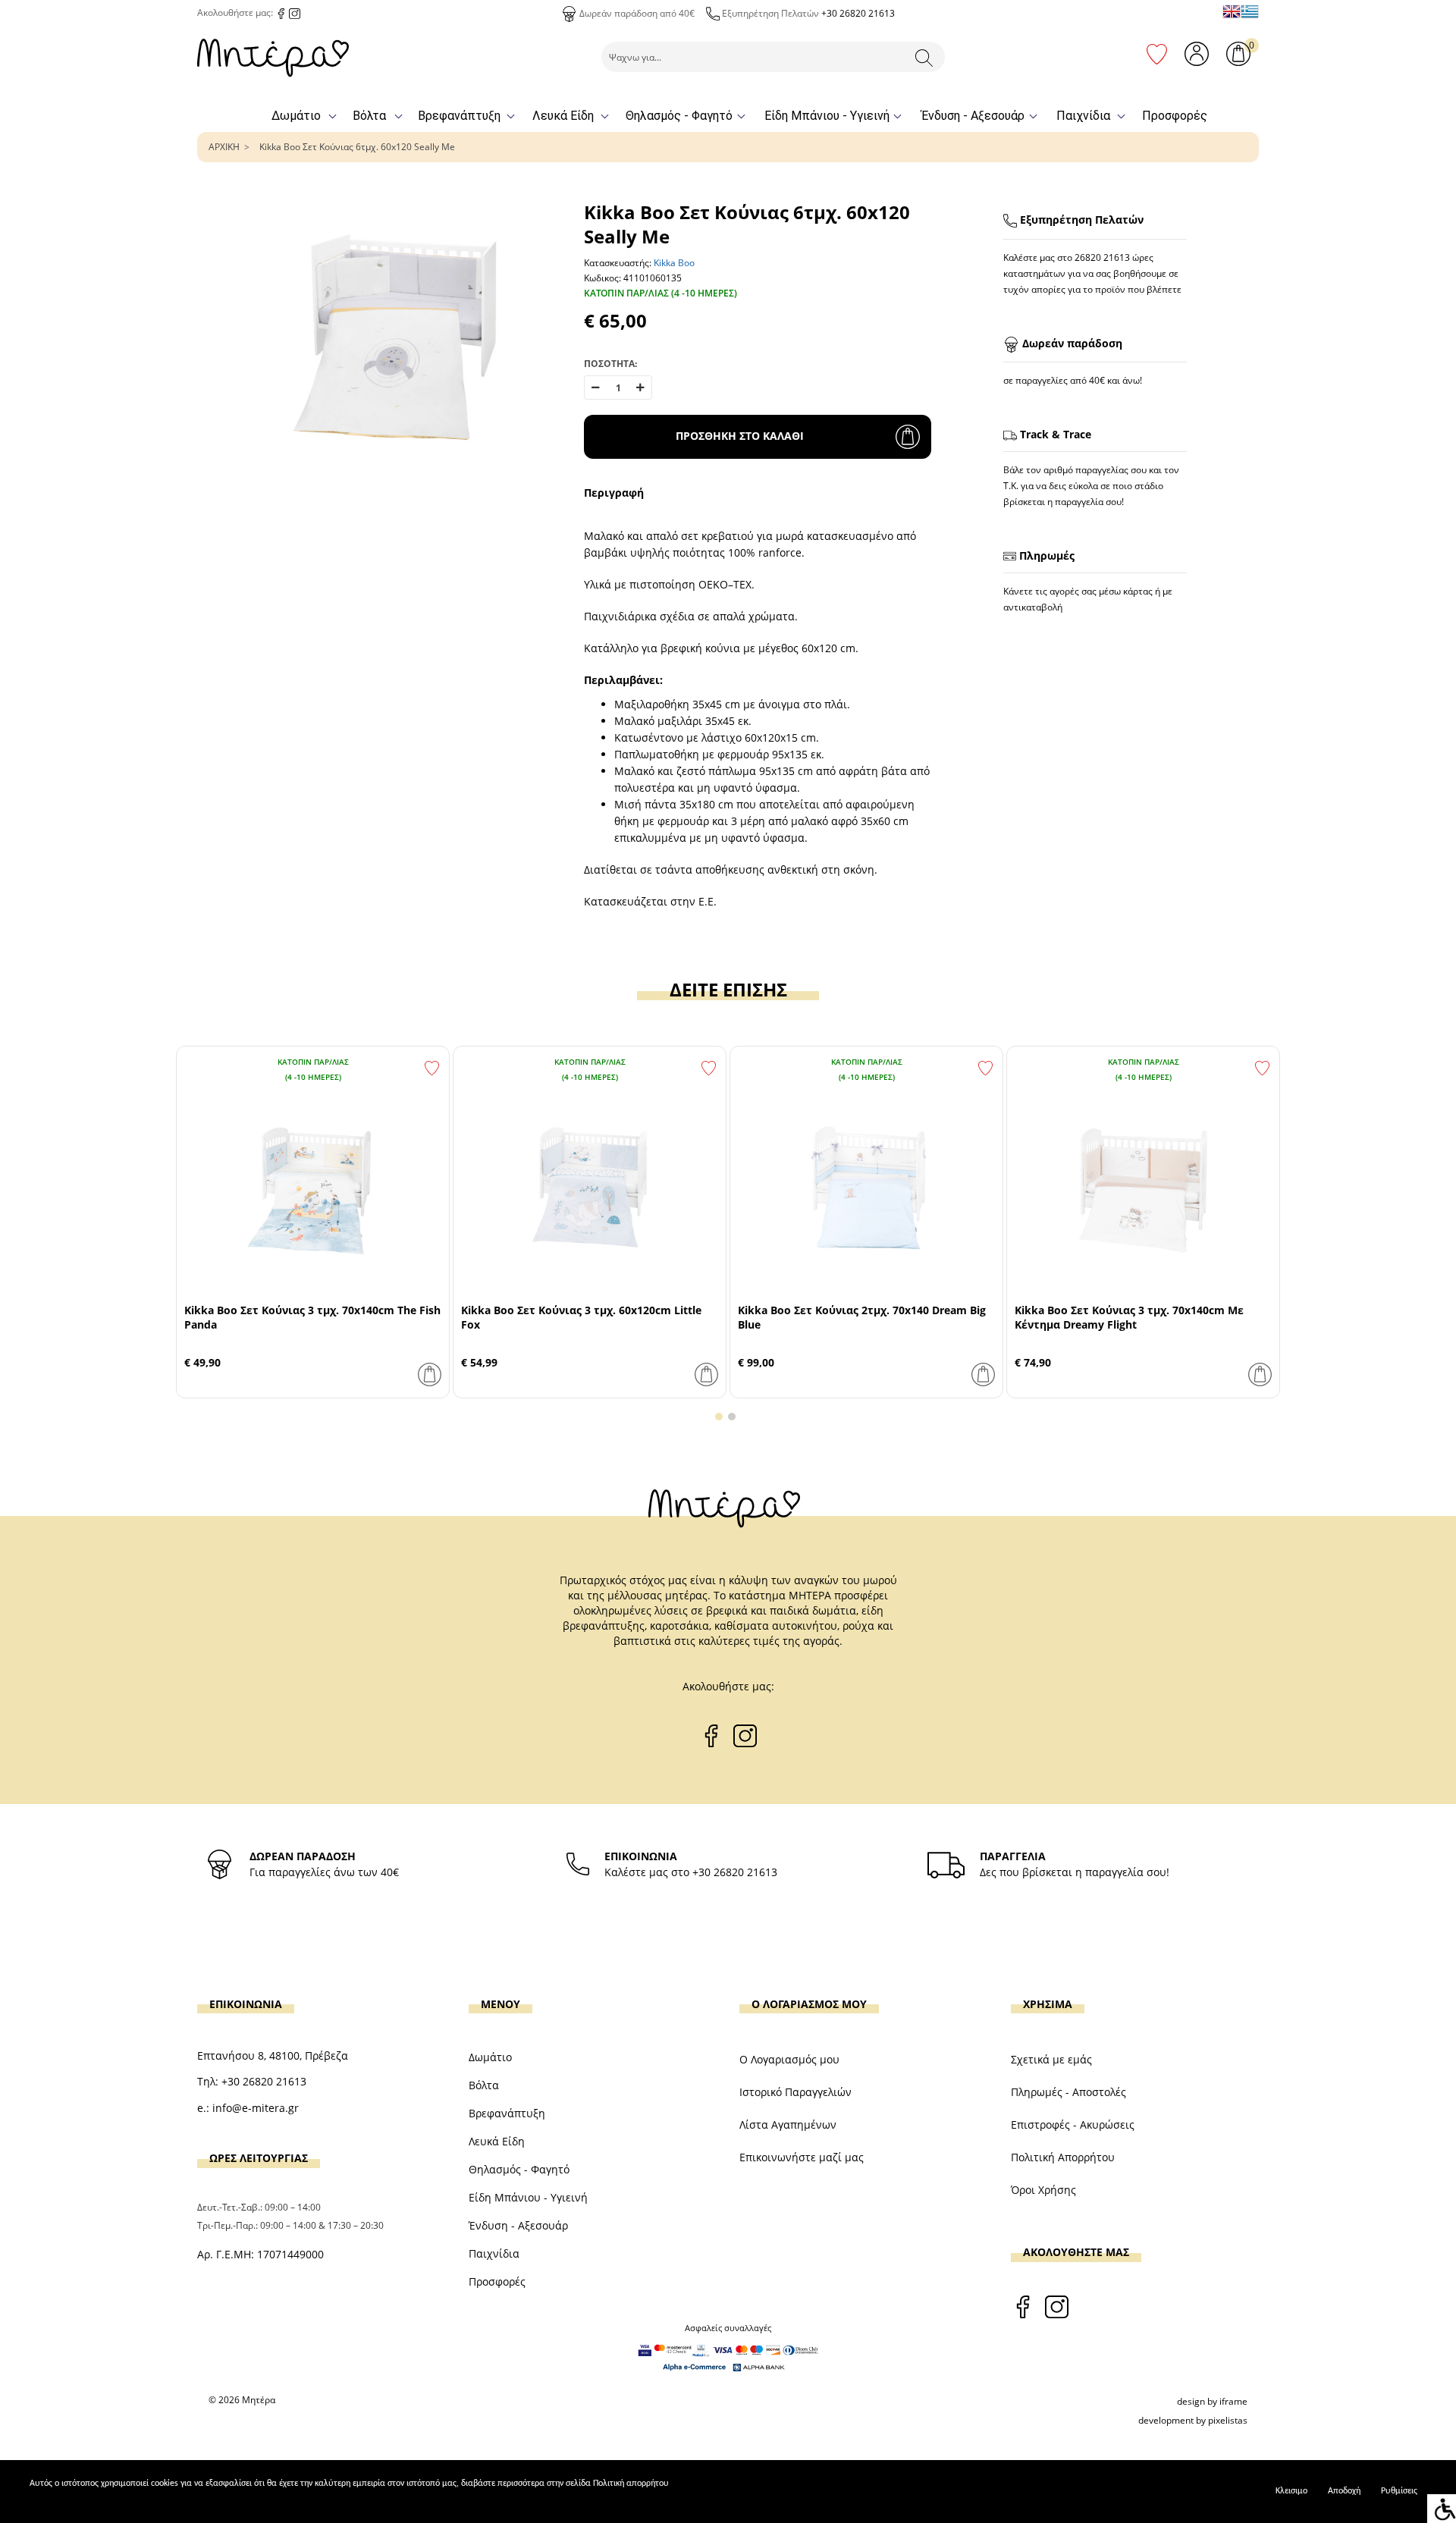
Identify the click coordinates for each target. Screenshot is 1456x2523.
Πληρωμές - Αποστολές (1068, 2092)
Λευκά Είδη (563, 116)
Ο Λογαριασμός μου (789, 2059)
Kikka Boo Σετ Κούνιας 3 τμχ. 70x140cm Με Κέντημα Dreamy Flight (1129, 1317)
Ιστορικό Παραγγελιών (795, 2092)
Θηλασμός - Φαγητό (679, 116)
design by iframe (1212, 2401)
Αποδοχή (1344, 2491)
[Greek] (1250, 11)
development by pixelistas (1193, 2420)
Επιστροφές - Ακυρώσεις (1073, 2124)
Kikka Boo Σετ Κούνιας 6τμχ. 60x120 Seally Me (357, 147)
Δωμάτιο (296, 116)
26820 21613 (1102, 257)
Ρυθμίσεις (1399, 2491)
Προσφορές (1175, 116)
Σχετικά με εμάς (1051, 2059)
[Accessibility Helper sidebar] (1442, 2509)
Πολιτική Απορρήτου (1063, 2157)
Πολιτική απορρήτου (631, 2484)
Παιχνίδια (1083, 116)
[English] (1232, 11)
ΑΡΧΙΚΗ (224, 147)
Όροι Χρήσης (1043, 2190)
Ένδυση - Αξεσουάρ (973, 116)
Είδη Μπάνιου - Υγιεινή (827, 116)
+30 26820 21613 (858, 13)
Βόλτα (369, 116)
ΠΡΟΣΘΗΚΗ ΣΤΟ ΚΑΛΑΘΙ (740, 436)
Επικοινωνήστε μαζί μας (802, 2157)
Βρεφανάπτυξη (459, 116)
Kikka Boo (674, 263)
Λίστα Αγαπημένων (788, 2124)
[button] (719, 1417)
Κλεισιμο (1291, 2491)
